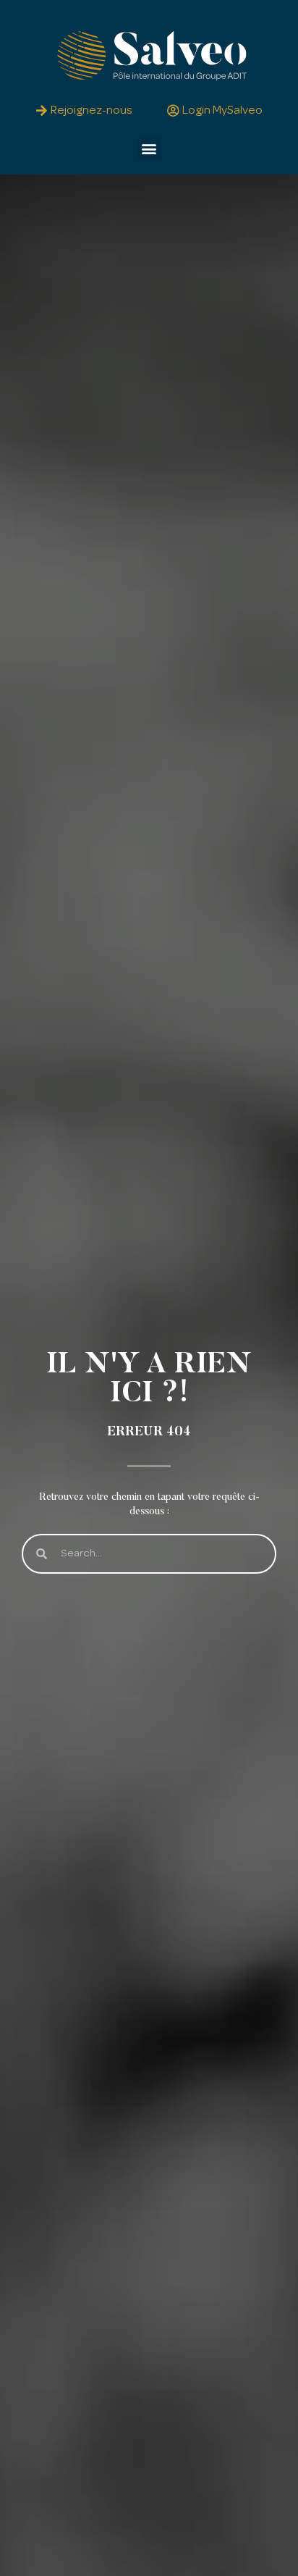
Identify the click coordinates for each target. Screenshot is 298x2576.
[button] (149, 148)
